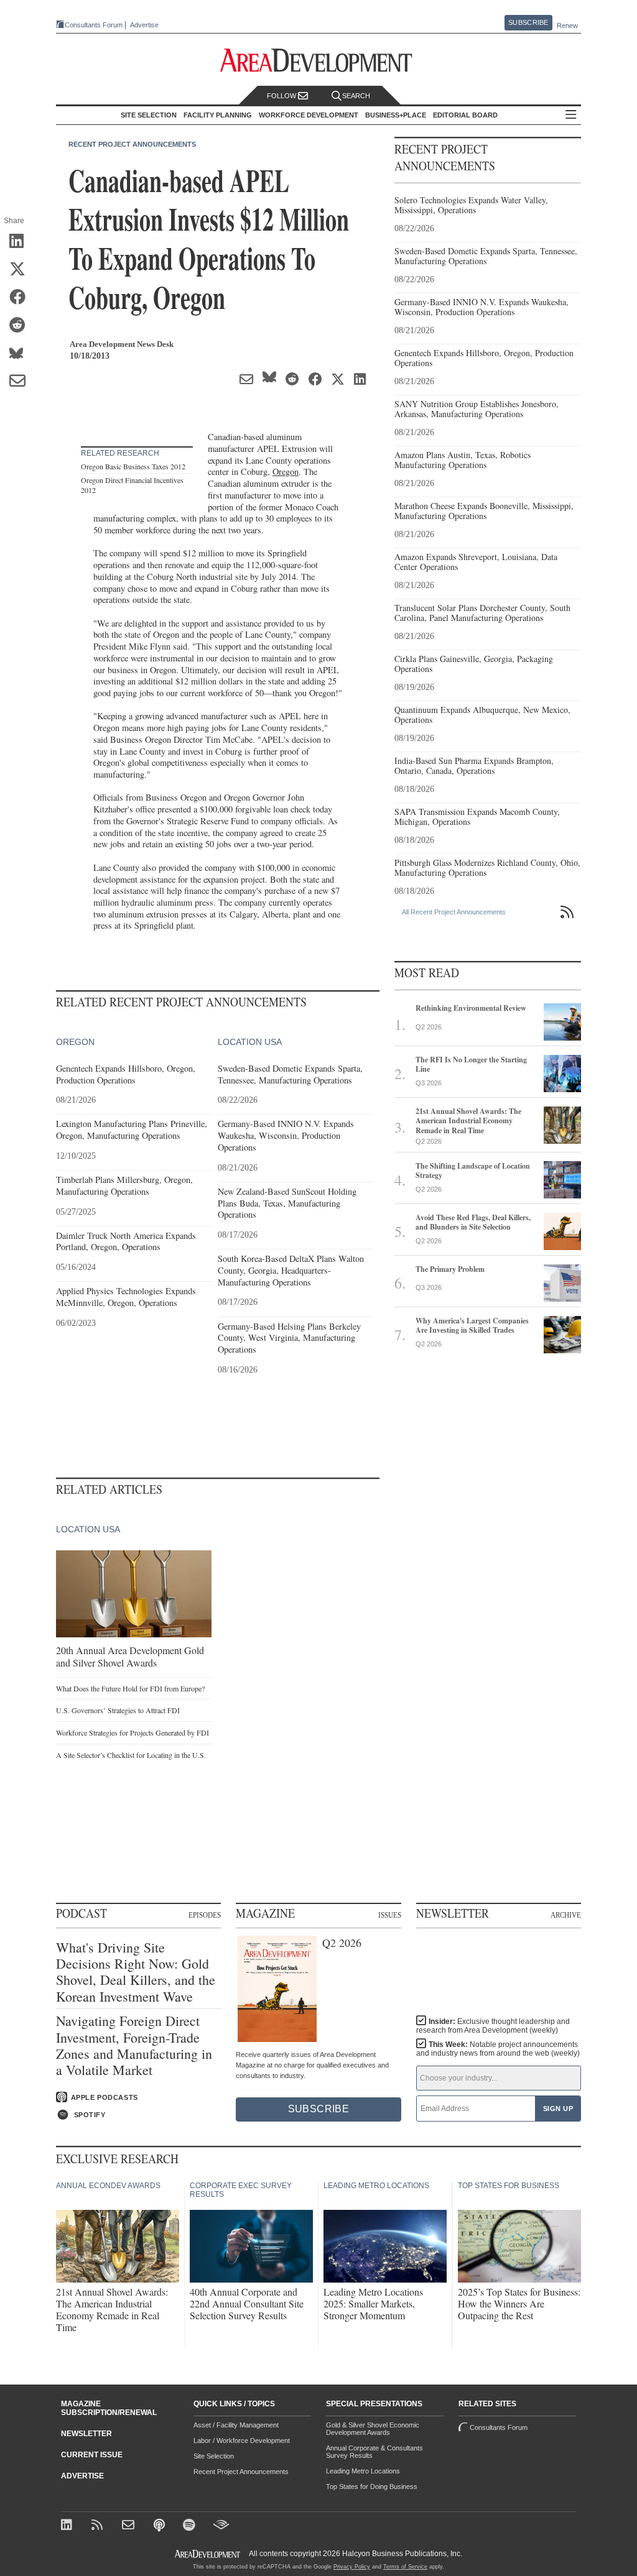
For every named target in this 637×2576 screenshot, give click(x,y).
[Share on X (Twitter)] (21, 270)
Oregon (286, 471)
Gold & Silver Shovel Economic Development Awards (373, 2429)
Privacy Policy (352, 2567)
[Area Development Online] (208, 2554)
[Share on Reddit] (21, 326)
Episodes (205, 1915)
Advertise (144, 25)
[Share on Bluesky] (21, 354)
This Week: (498, 2049)
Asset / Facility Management (236, 2425)
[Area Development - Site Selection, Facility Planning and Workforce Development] (319, 61)
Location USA (250, 1042)
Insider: (493, 2026)
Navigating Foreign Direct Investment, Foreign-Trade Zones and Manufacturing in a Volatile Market (134, 2046)
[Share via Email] (21, 382)
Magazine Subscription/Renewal (109, 2408)
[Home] (130, 2526)
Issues (390, 1915)
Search (356, 96)
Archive (566, 1915)
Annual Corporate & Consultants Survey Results (374, 2452)
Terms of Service (405, 2567)
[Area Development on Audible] (221, 2526)
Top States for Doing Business (372, 2486)
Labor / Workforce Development (242, 2440)
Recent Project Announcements (132, 144)
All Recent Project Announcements (454, 912)
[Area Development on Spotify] (191, 2526)
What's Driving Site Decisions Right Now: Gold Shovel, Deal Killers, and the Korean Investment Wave (136, 1972)
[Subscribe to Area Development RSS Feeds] (99, 2526)
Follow (282, 96)
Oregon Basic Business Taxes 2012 (133, 466)
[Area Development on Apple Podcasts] (160, 2526)
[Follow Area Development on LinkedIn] (69, 2526)
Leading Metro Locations (363, 2471)
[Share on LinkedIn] (21, 242)
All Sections (571, 115)
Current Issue (92, 2455)
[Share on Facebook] (21, 298)
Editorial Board (465, 115)
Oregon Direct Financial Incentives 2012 (132, 485)
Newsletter (86, 2434)
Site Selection (214, 2456)
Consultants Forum (94, 25)
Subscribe (528, 22)
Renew (567, 25)
